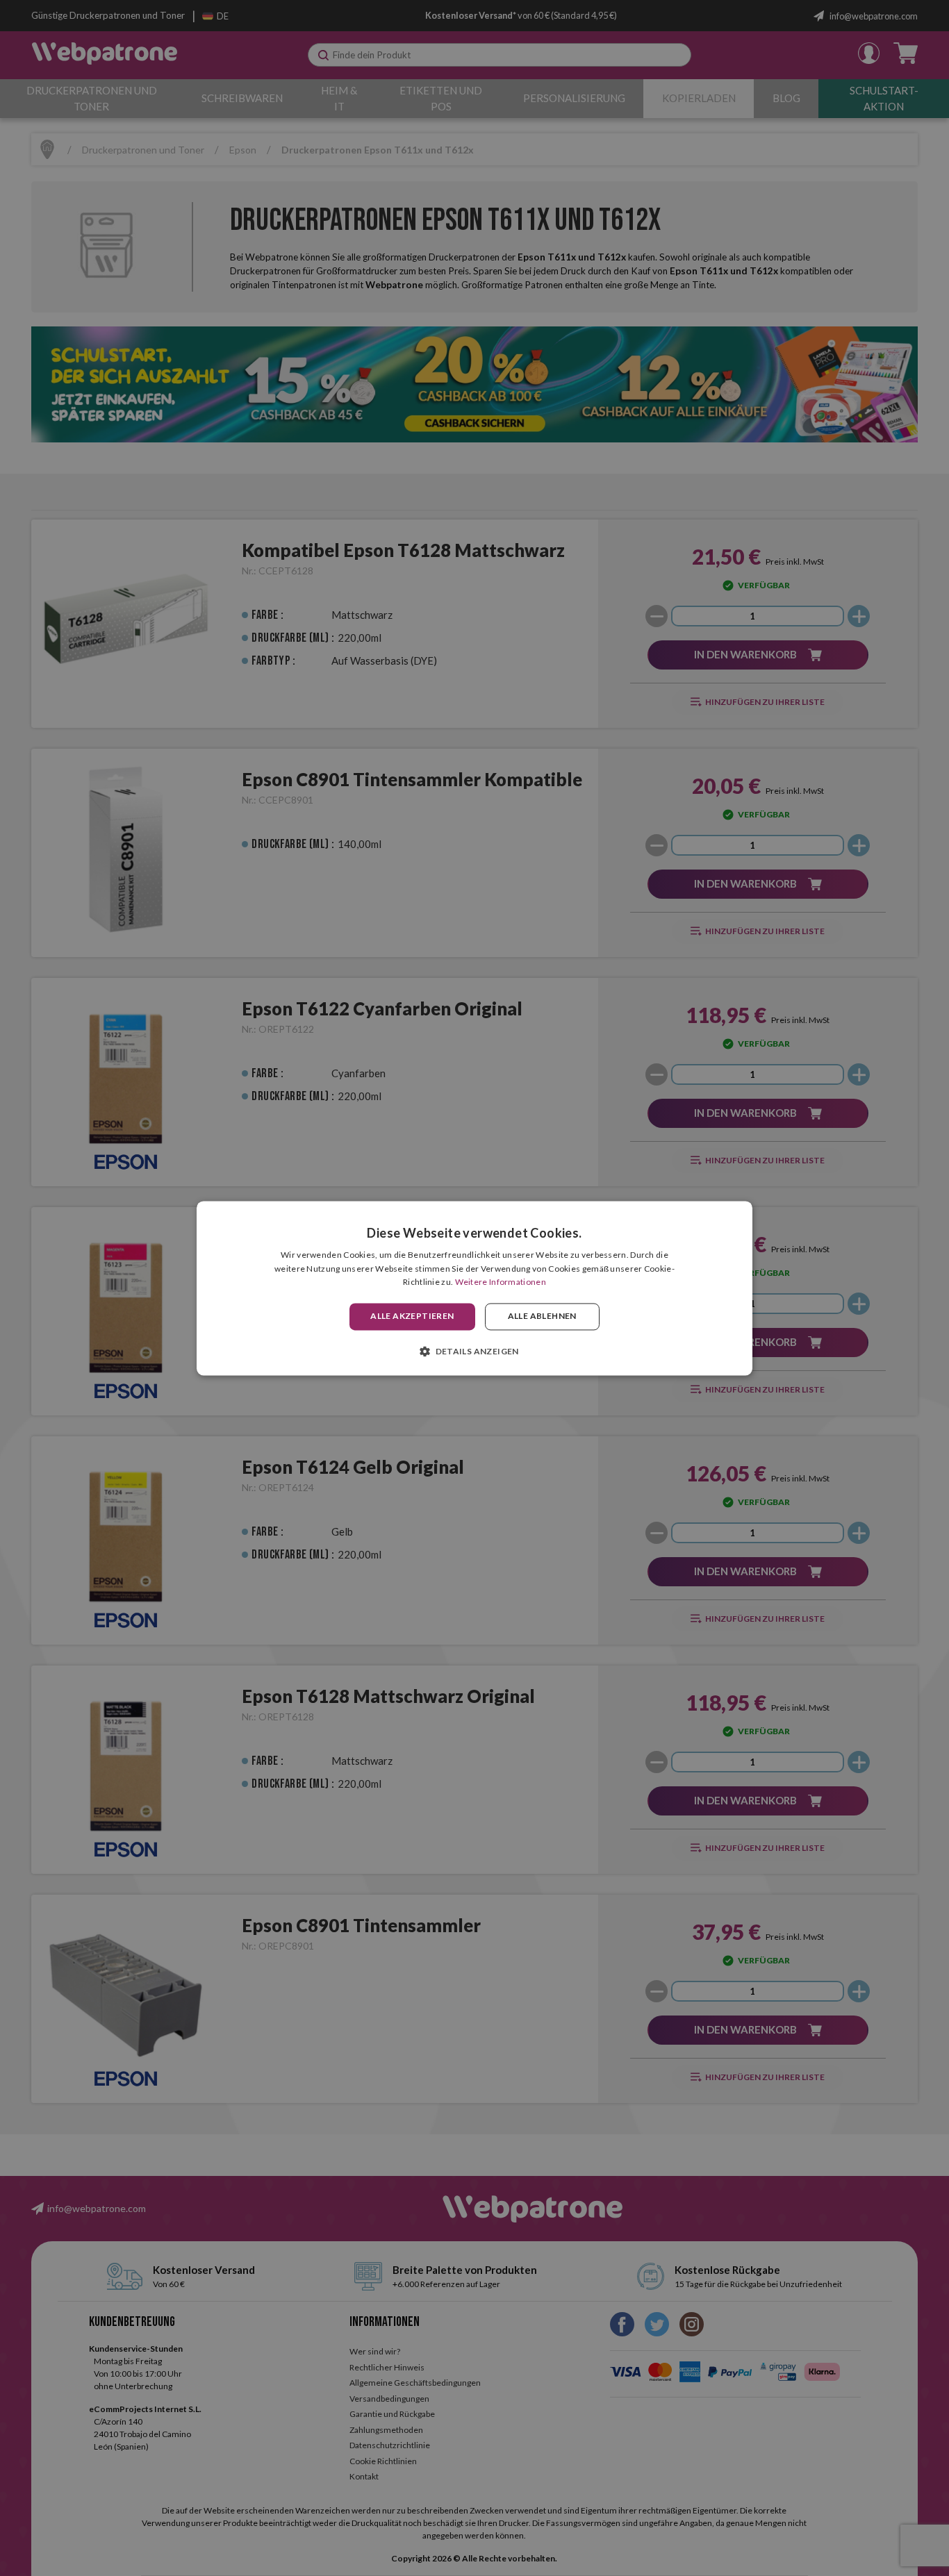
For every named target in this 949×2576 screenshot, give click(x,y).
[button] (474, 1351)
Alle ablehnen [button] (542, 1316)
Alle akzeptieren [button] (412, 1316)
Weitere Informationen (501, 1282)
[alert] (474, 1288)
